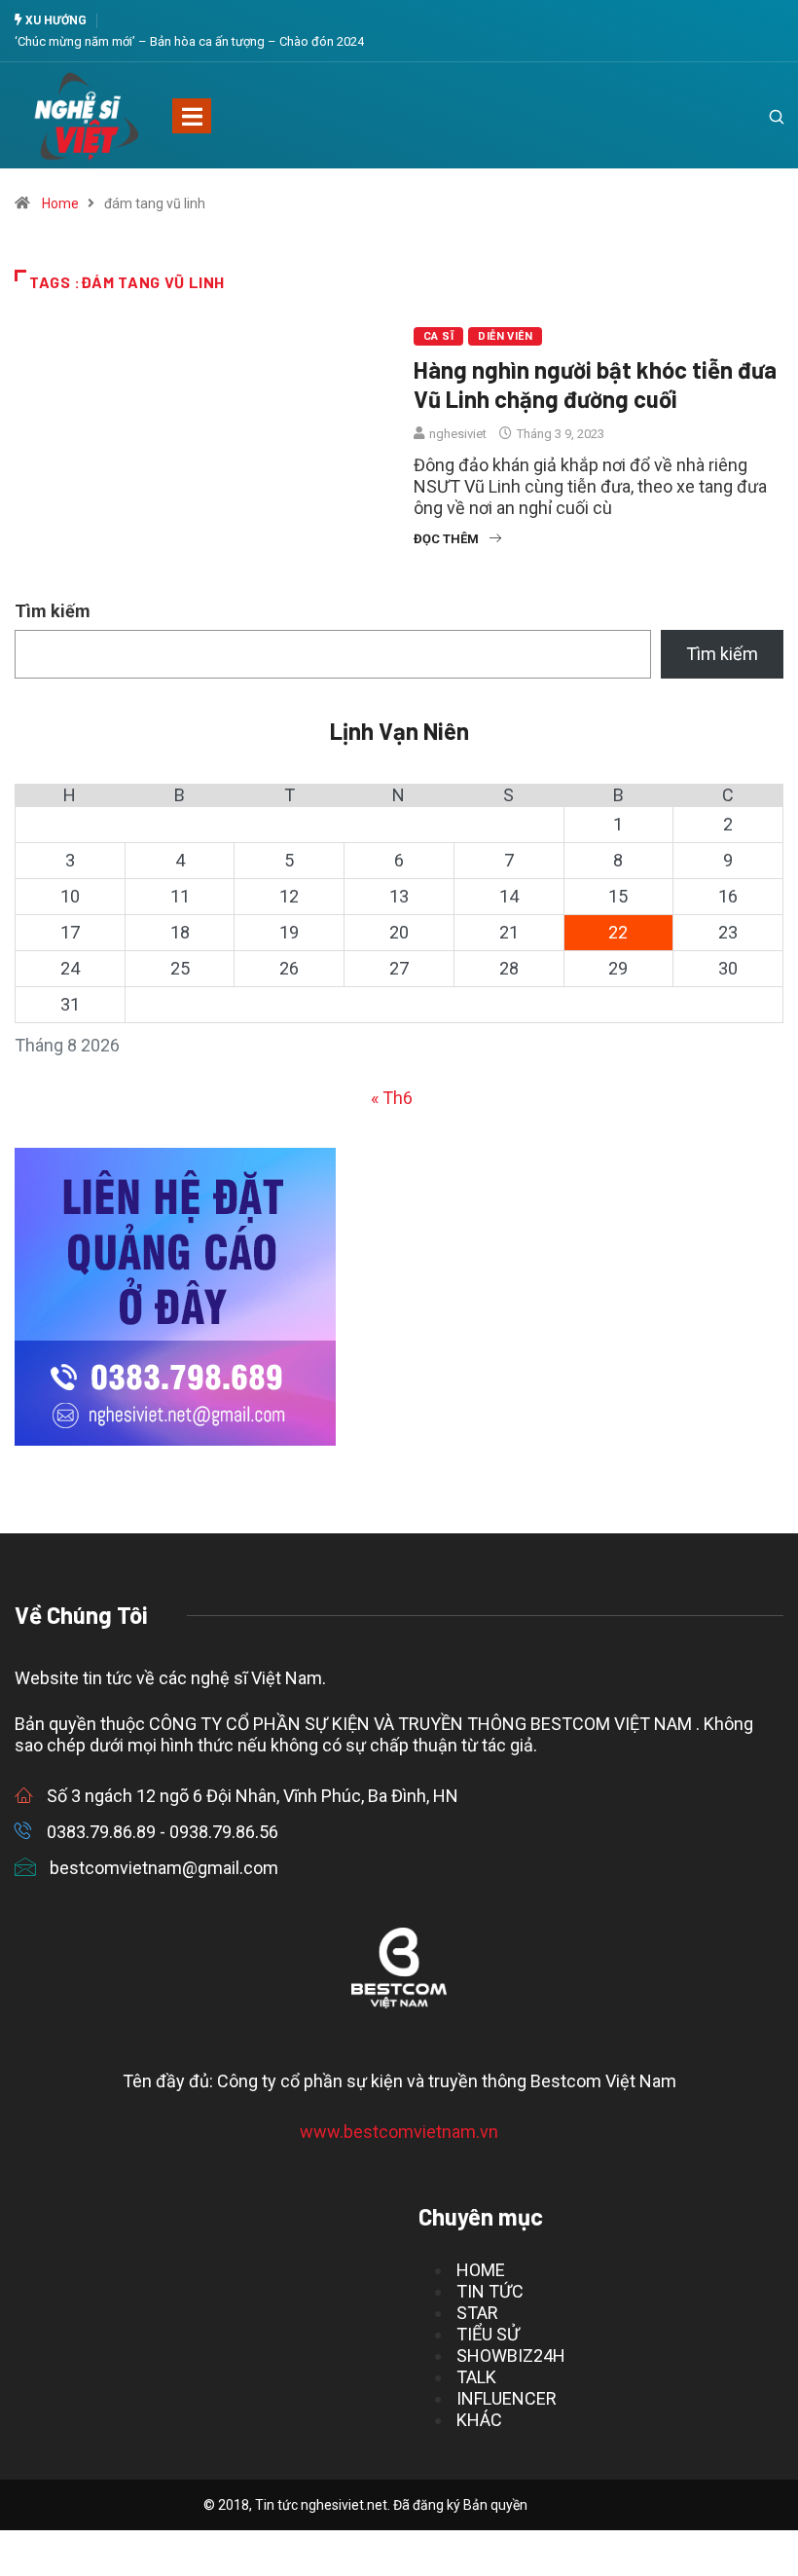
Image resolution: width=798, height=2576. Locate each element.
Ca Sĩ (438, 336)
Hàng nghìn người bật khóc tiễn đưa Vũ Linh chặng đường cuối (595, 384)
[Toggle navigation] (192, 116)
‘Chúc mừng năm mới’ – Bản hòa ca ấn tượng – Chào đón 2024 (189, 41)
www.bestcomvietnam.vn (399, 2132)
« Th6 (392, 1098)
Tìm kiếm (53, 611)
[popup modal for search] (752, 116)
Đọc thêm (446, 539)
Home (60, 203)
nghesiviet (458, 434)
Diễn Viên (505, 336)
